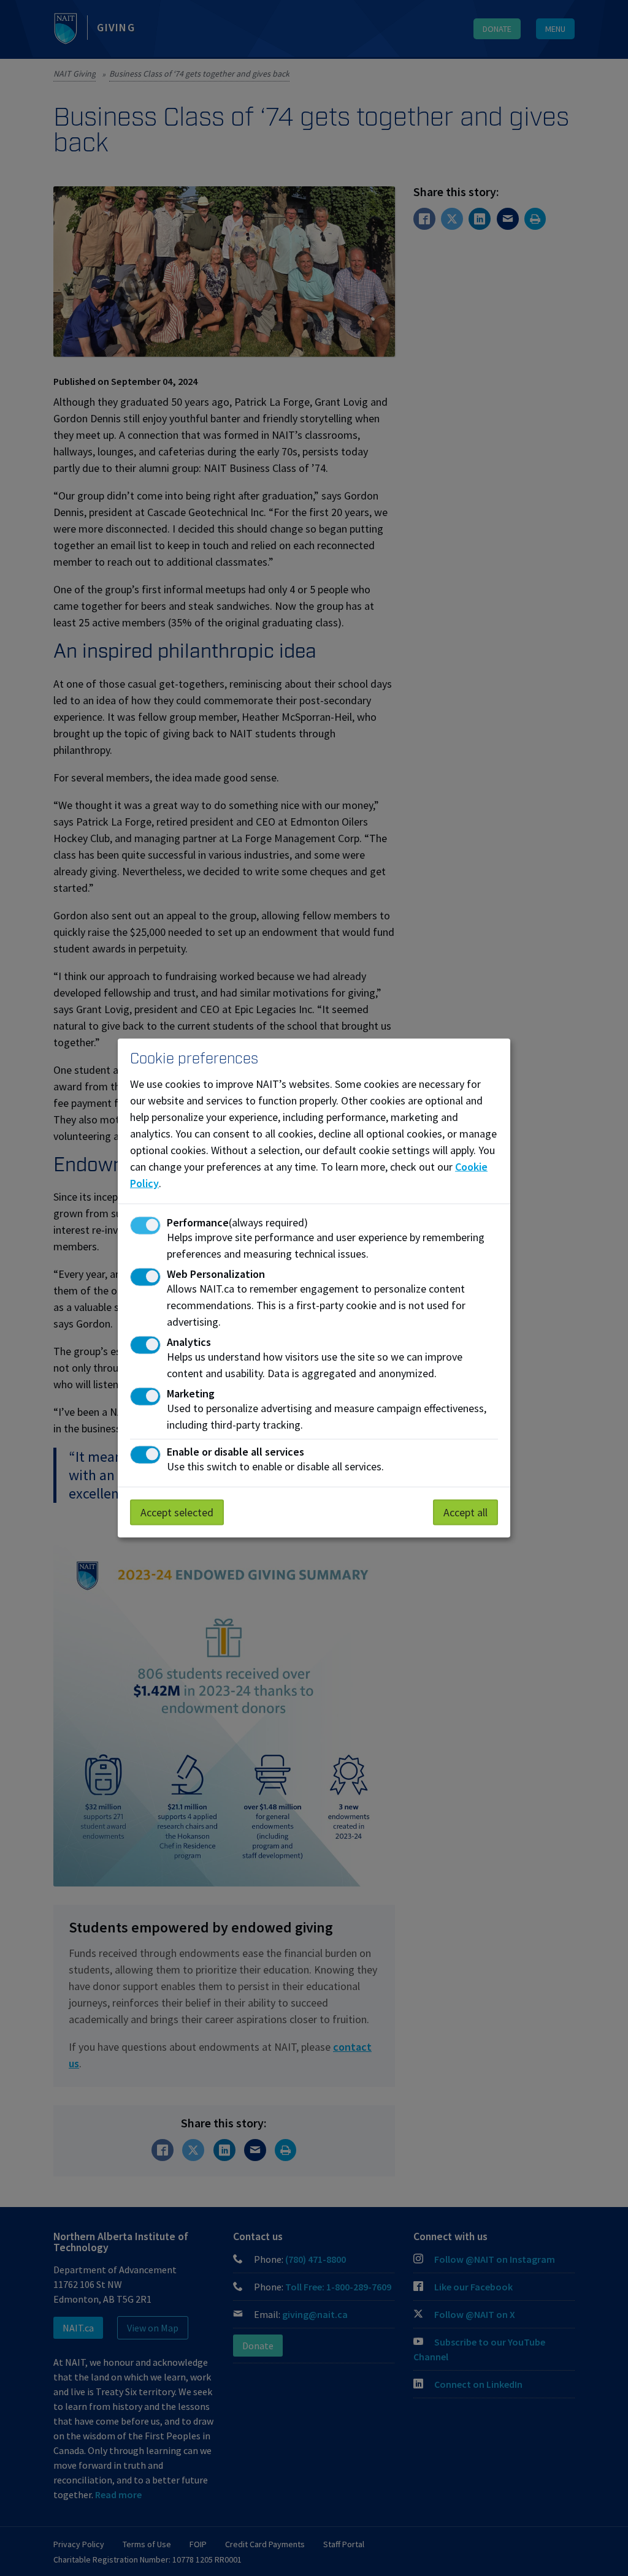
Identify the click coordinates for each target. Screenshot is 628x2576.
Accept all (465, 1512)
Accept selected (177, 1512)
